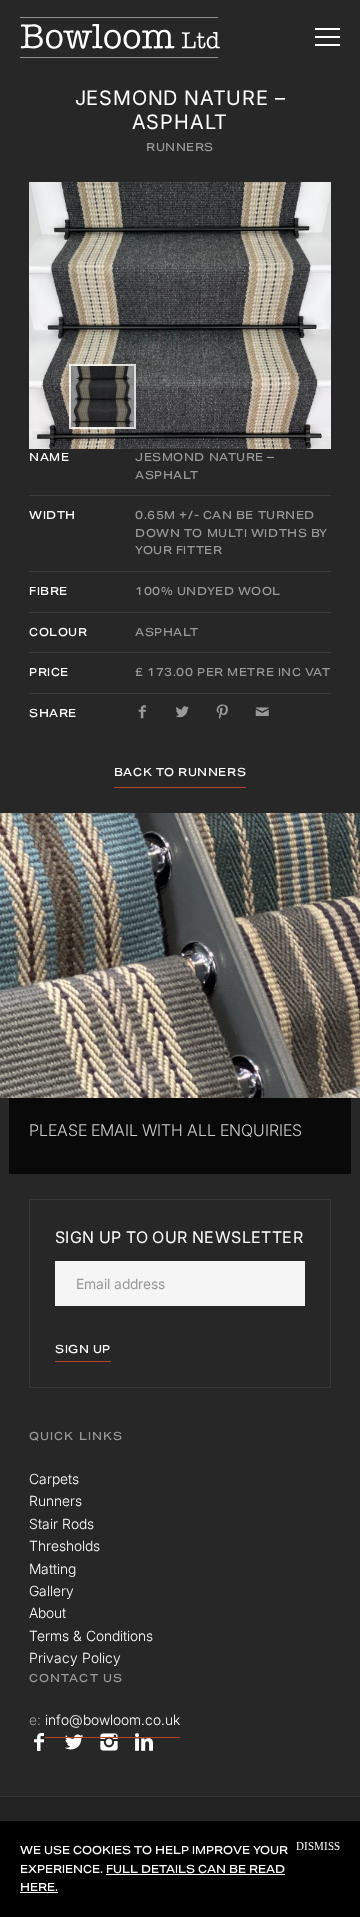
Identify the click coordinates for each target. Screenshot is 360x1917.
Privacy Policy (75, 1657)
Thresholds (64, 1545)
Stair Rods (61, 1523)
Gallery (51, 1590)
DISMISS (318, 1846)
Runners (180, 147)
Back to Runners (180, 772)
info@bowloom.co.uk (112, 1719)
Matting (52, 1568)
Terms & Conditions (91, 1635)
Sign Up (83, 1349)
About (47, 1612)
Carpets (54, 1478)
